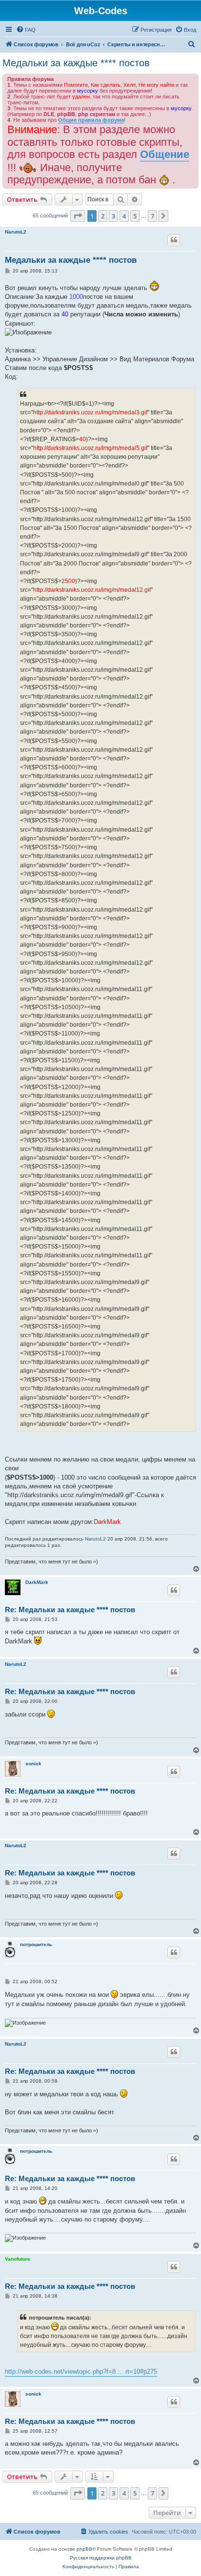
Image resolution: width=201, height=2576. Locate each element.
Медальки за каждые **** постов (76, 63)
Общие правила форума (91, 120)
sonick (33, 1764)
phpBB (84, 2549)
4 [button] (124, 216)
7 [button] (152, 216)
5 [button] (135, 216)
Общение (165, 154)
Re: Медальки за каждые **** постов (70, 1610)
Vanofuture (18, 2259)
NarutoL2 (16, 232)
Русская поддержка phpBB (101, 2558)
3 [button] (113, 216)
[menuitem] (26, 30)
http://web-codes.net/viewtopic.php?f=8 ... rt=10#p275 (81, 2371)
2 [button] (103, 216)
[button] (78, 216)
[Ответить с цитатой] (174, 240)
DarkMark (37, 1582)
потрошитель (36, 1944)
